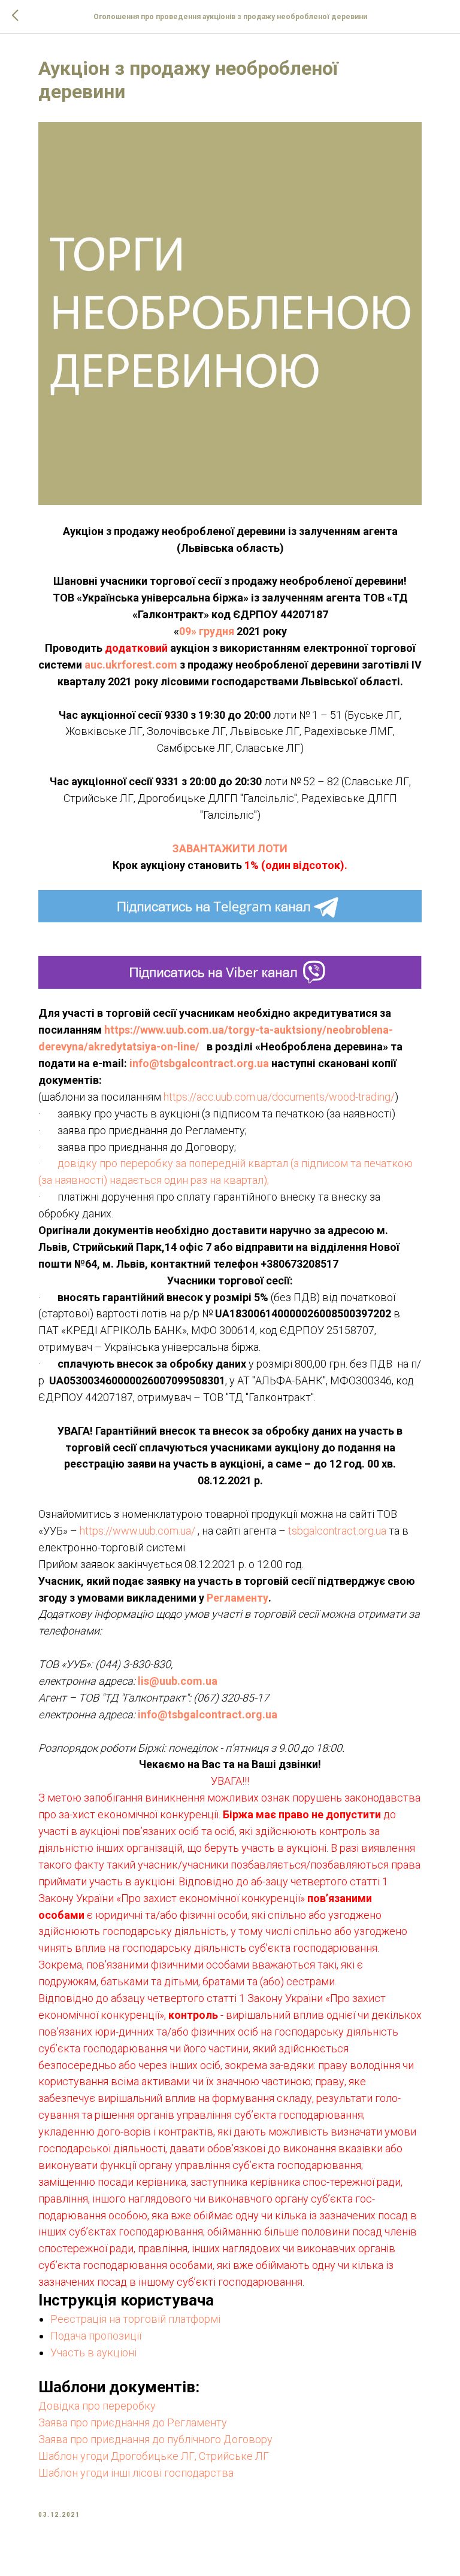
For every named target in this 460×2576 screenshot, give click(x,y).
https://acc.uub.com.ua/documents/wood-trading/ (279, 1097)
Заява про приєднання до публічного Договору (155, 2439)
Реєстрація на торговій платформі (135, 2319)
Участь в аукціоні (93, 2352)
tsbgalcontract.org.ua (337, 1531)
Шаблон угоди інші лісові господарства (136, 2473)
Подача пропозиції (96, 2336)
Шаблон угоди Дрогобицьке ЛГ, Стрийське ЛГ (154, 2456)
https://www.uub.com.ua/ (137, 1531)
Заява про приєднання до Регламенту (133, 2422)
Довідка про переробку (98, 2406)
